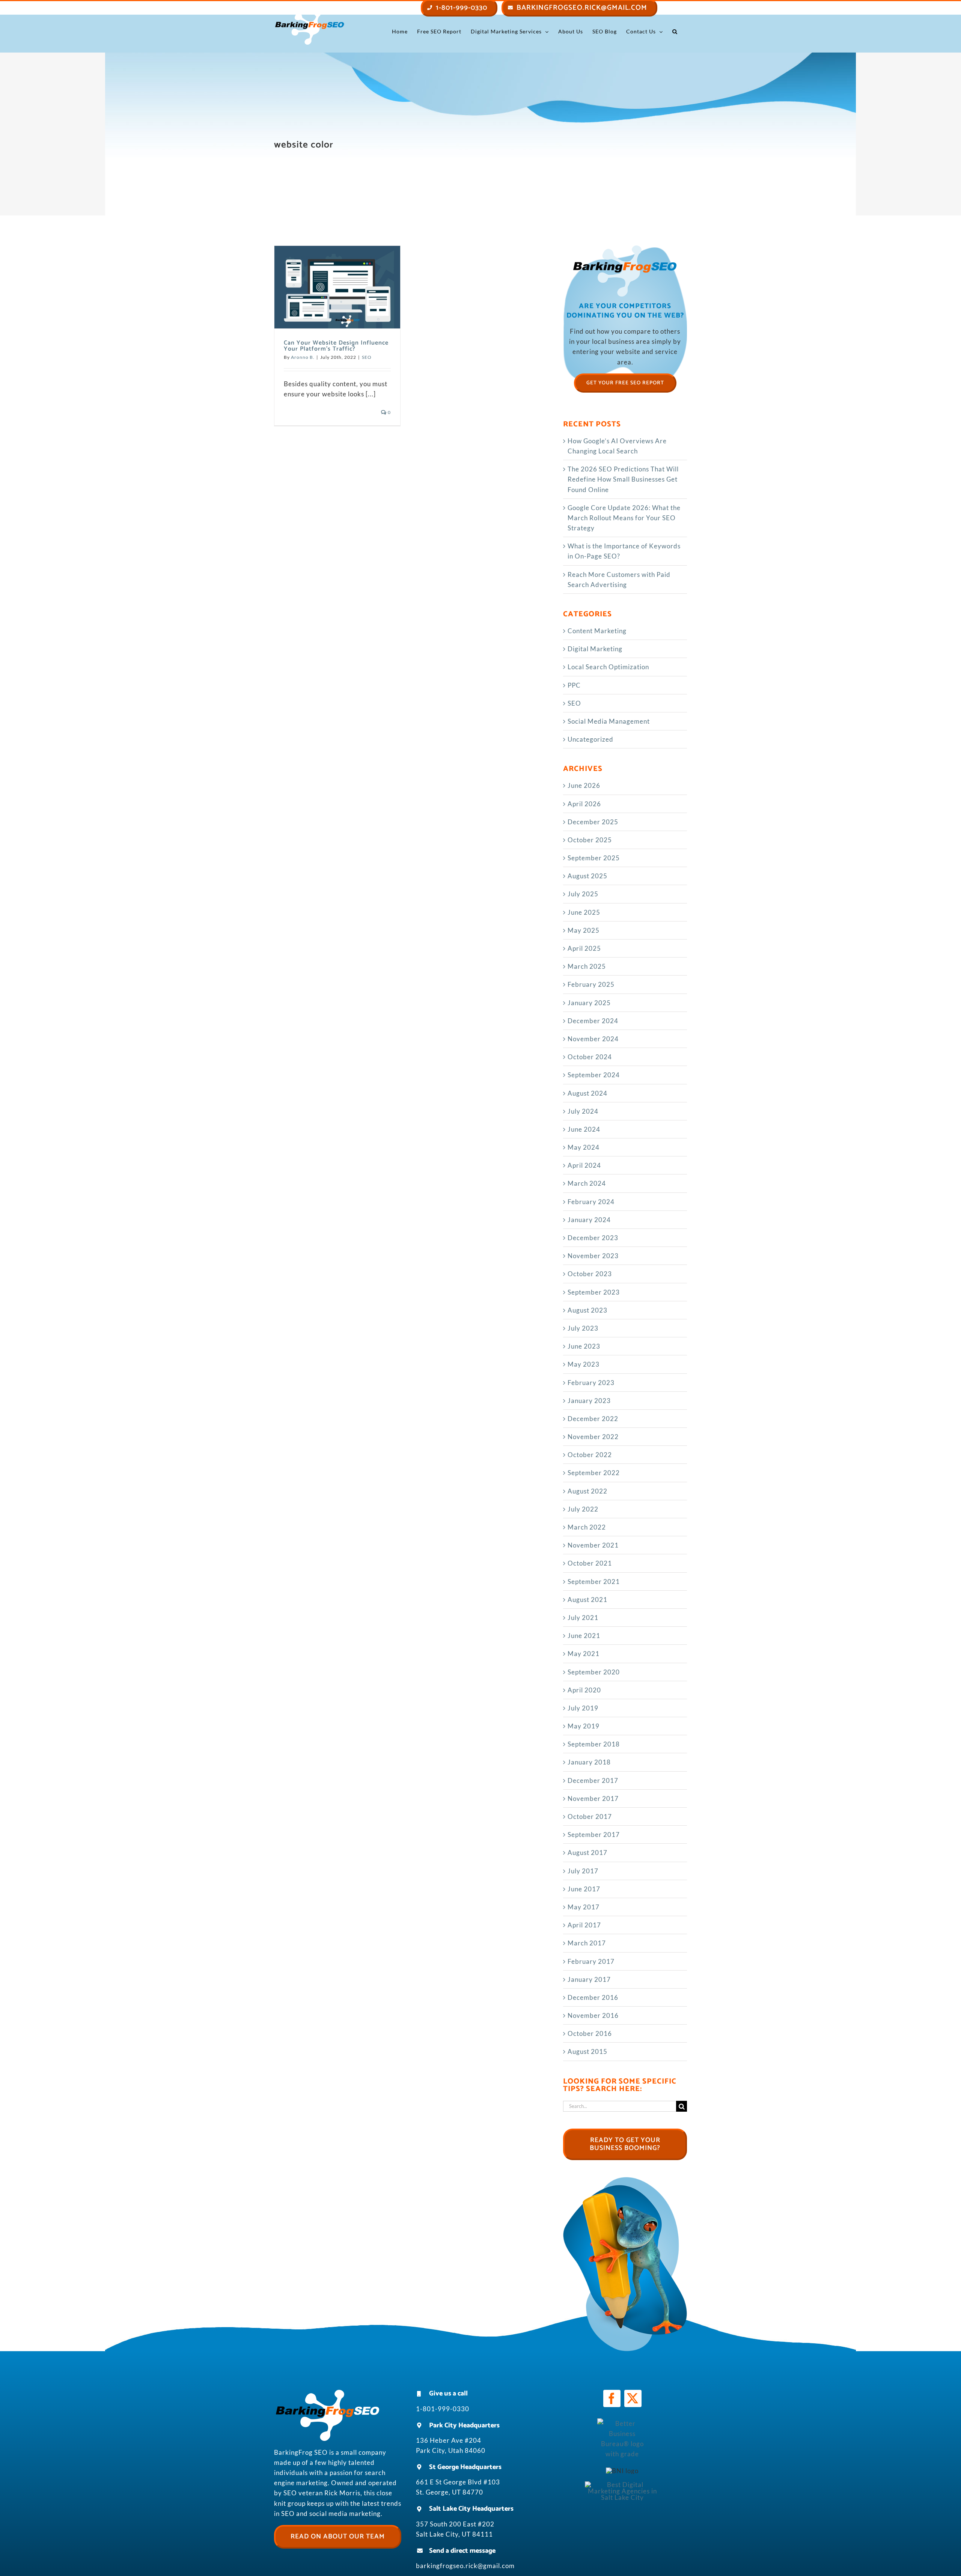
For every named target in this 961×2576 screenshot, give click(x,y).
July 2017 (583, 1871)
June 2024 (584, 1129)
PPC (574, 685)
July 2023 (583, 1328)
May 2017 (584, 1907)
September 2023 (594, 1292)
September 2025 (594, 858)
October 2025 (590, 840)
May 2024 (584, 1147)
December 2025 (593, 822)
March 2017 (587, 1943)
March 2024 (587, 1183)
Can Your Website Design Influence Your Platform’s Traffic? (336, 346)
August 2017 (587, 1853)
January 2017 (589, 1979)
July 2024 (583, 1111)
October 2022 (590, 1455)
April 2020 (584, 1690)
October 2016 (590, 2033)
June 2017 (584, 1889)
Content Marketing (597, 631)
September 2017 (594, 1835)
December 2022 (593, 1419)
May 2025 (584, 930)
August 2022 (587, 1491)
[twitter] (633, 2398)
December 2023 (593, 1238)
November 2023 (593, 1256)
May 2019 (584, 1726)
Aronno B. (303, 357)
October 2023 (590, 1274)
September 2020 (594, 1672)
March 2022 (587, 1527)
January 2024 (589, 1220)
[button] (675, 32)
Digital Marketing (595, 649)
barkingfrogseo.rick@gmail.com (465, 2566)
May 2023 (584, 1364)
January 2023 (589, 1401)
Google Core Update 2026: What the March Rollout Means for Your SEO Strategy (624, 518)
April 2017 (584, 1925)
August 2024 (587, 1093)
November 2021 (593, 1545)
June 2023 (584, 1346)
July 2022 (583, 1509)
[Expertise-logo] (622, 2485)
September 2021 (594, 1582)
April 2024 (584, 1165)
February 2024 (591, 1202)
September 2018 (594, 1744)
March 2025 (587, 966)
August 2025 (587, 876)
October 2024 (590, 1057)
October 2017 (590, 1816)
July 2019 (583, 1708)
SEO (367, 357)
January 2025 (589, 1003)
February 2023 (591, 1383)
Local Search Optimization (608, 667)
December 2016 (593, 1997)
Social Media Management (609, 721)
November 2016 (593, 2015)
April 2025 (584, 948)
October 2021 (590, 1563)
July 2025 (583, 894)
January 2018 (589, 1762)
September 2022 (594, 1473)
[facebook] (612, 2398)
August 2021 (587, 1600)
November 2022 (593, 1437)
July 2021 (583, 1618)
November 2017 (593, 1798)
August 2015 (587, 2051)
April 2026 (584, 804)
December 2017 (593, 1780)
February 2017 (591, 1961)
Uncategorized (590, 739)
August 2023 (587, 1310)
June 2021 (584, 1636)
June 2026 (584, 785)
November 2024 (593, 1039)
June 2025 (584, 912)
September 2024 (594, 1075)
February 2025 (591, 984)
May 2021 (584, 1654)
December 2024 (593, 1021)
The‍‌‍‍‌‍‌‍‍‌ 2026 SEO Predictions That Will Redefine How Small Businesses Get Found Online (623, 479)
